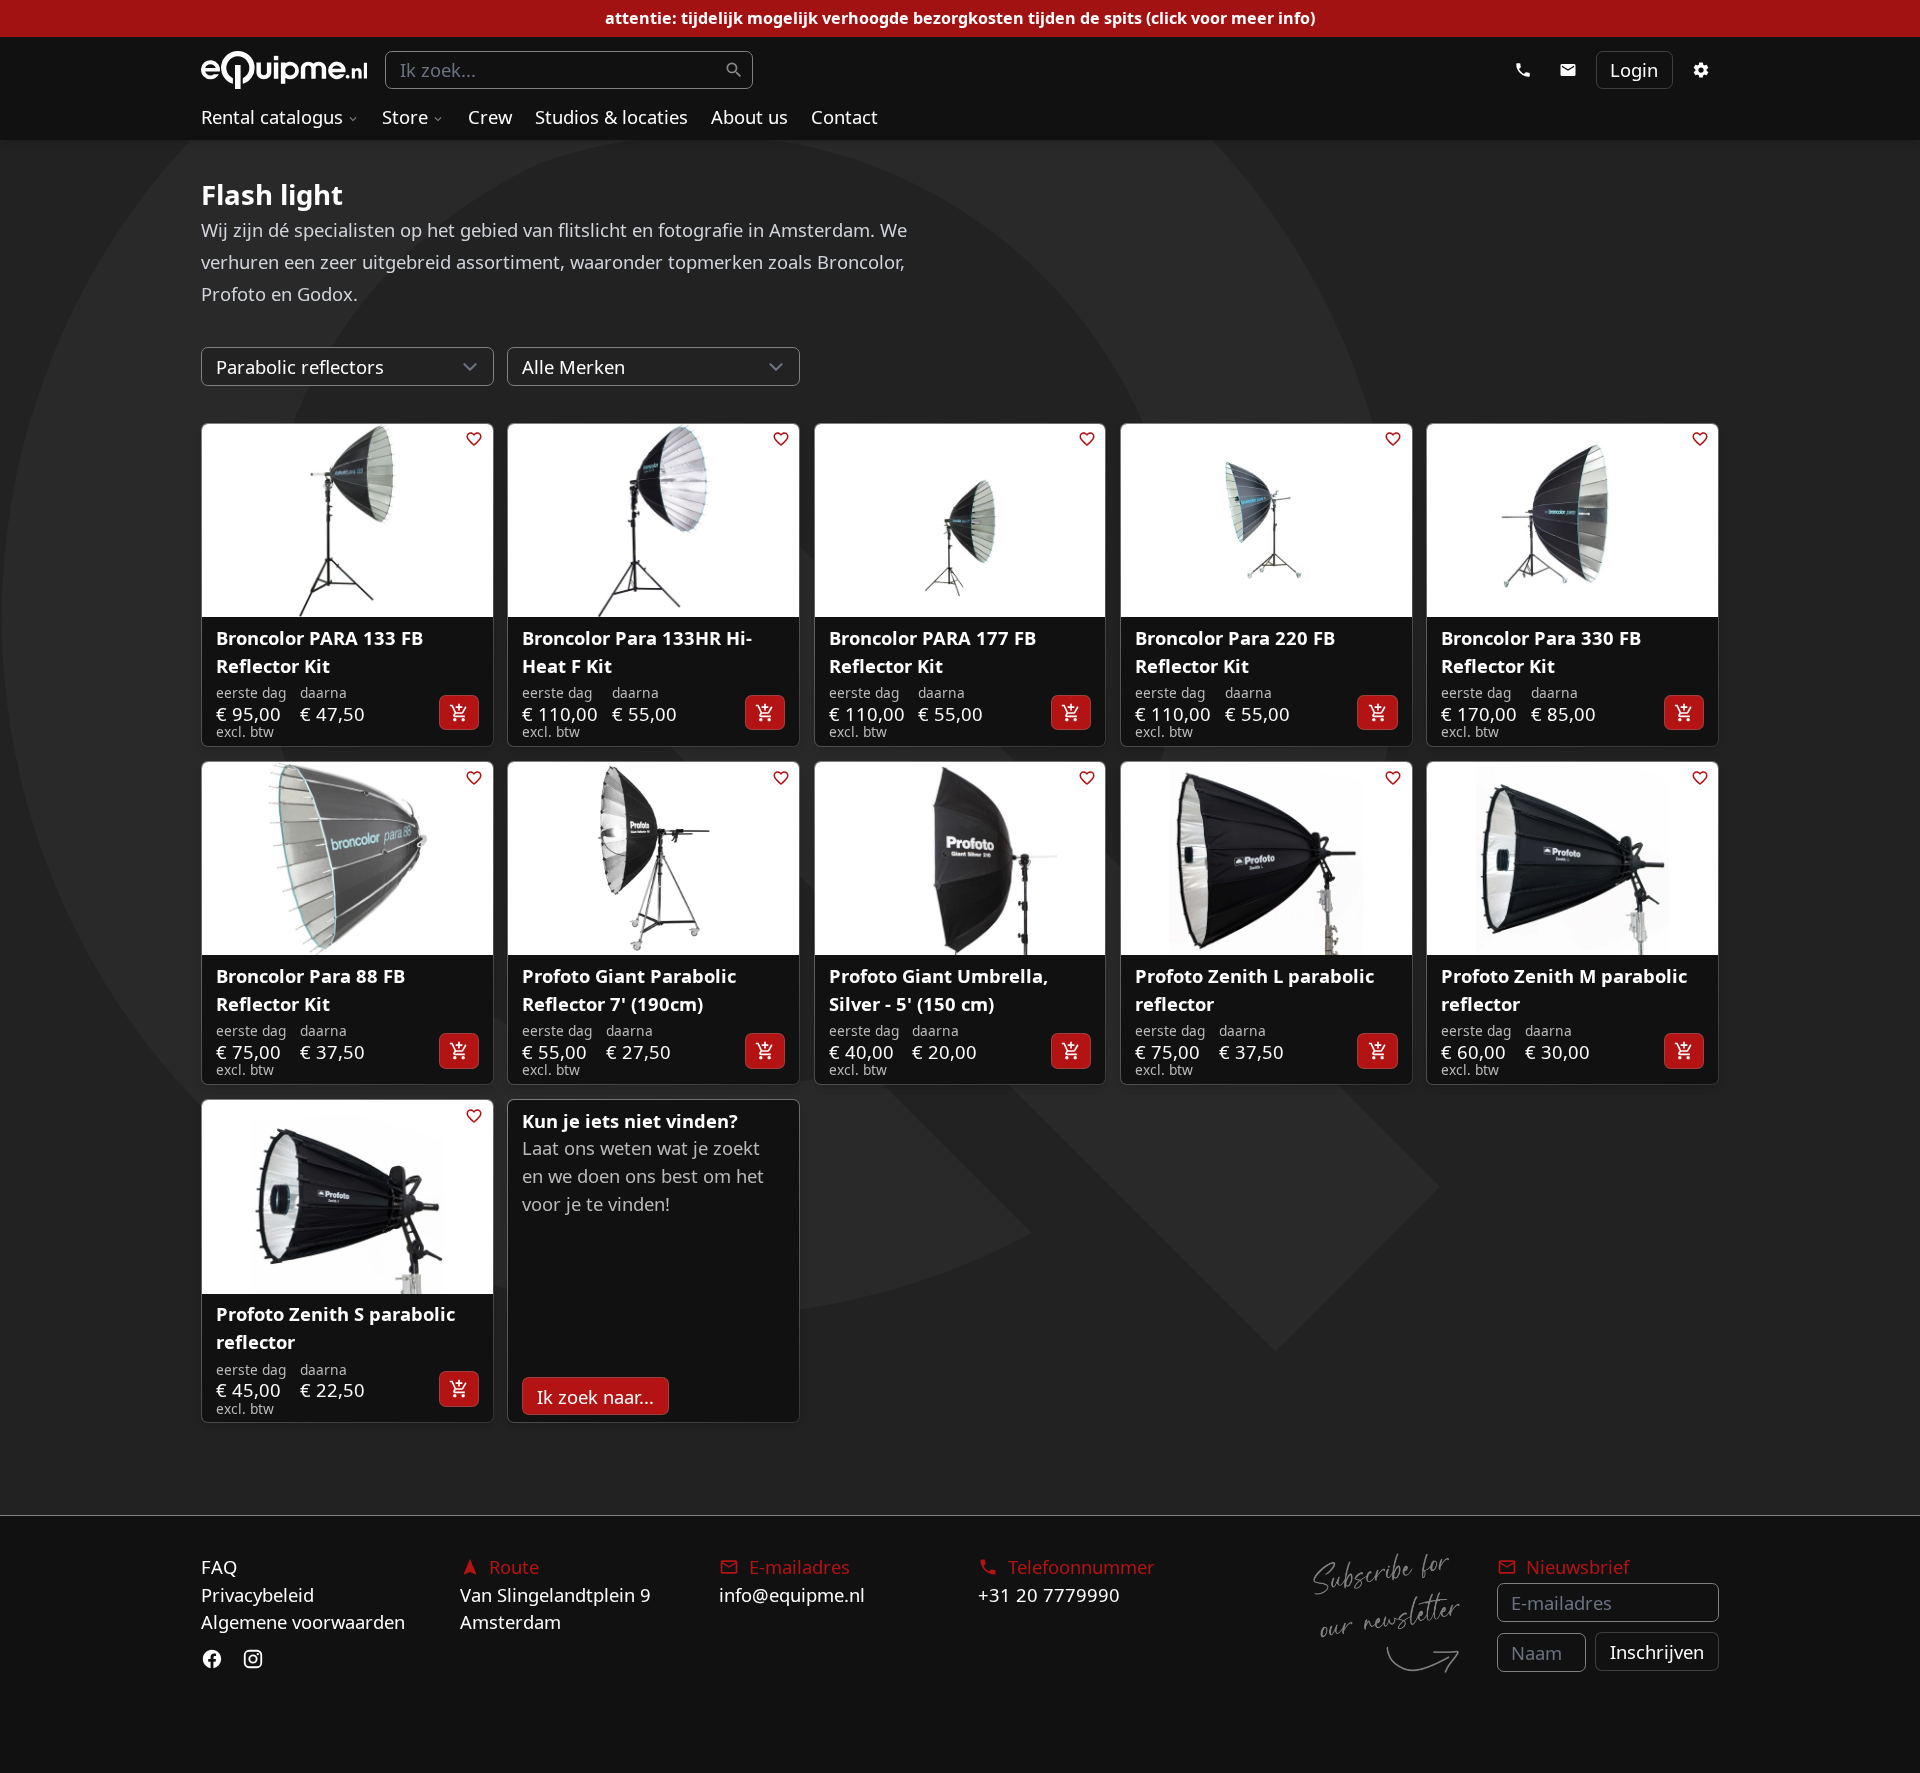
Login (1634, 69)
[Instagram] (252, 1659)
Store (405, 116)
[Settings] (1700, 70)
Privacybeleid (257, 1594)
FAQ (219, 1566)
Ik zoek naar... (595, 1396)
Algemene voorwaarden (303, 1621)
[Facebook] (212, 1659)
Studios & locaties (611, 116)
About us (749, 116)
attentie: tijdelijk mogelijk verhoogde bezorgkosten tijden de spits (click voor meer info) (960, 18)
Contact (844, 116)
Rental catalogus (272, 116)
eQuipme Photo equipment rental (284, 70)
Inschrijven (1657, 1651)
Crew (490, 116)
